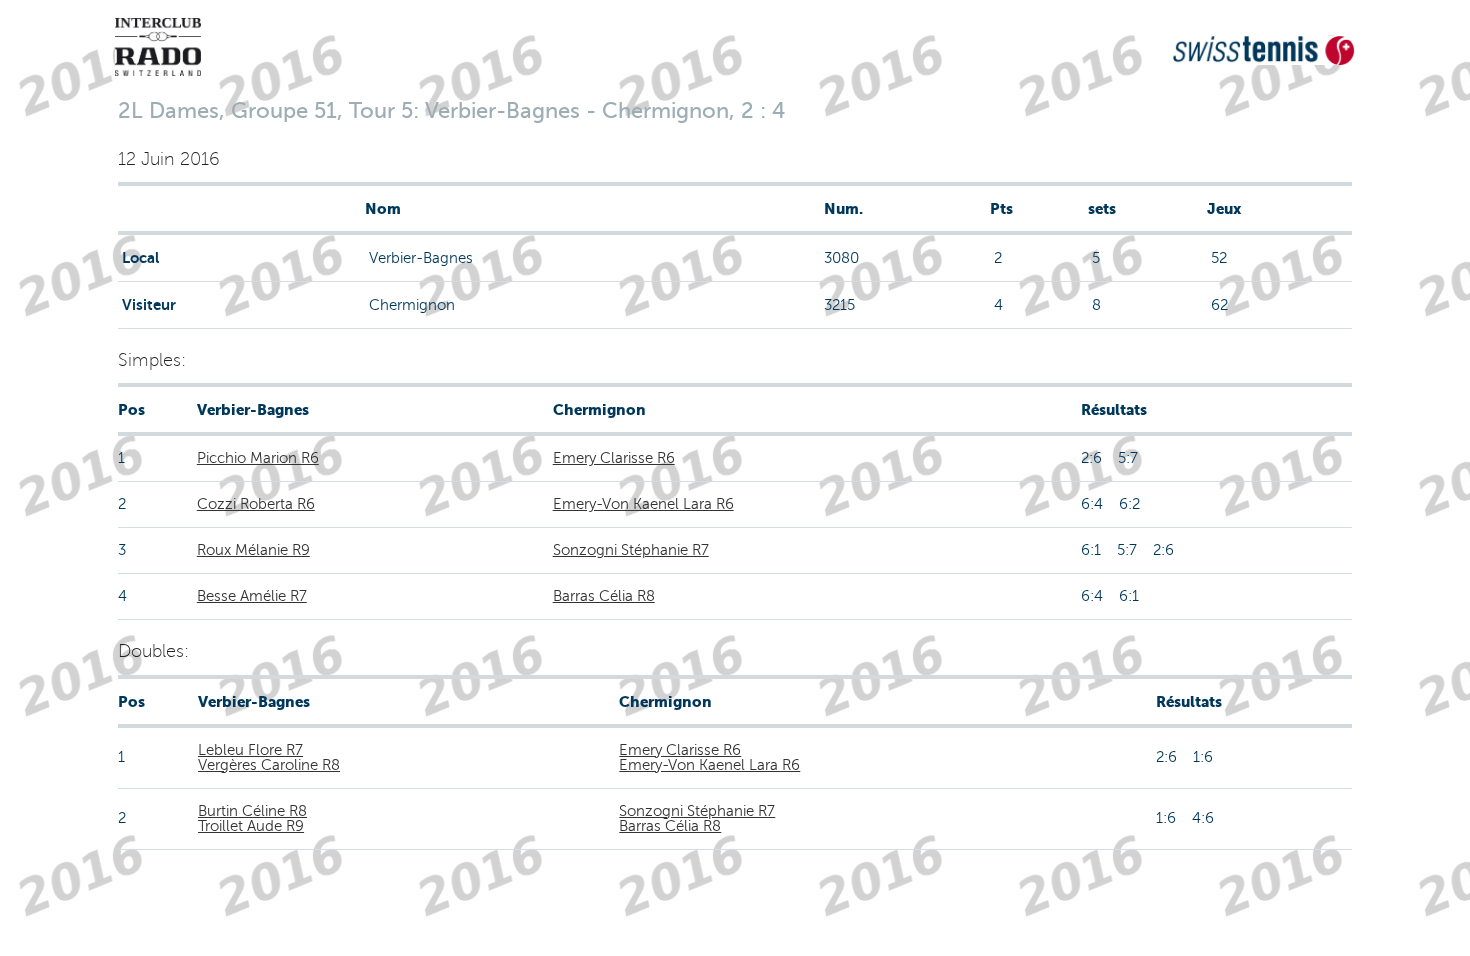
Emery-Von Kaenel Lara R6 (643, 504)
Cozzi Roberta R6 (256, 504)
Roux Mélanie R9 (253, 550)
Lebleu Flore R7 (250, 750)
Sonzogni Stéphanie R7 (631, 550)
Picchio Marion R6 (258, 458)
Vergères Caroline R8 (269, 765)
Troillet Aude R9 (251, 826)
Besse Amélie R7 (252, 596)
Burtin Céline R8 (252, 811)
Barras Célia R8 (604, 596)
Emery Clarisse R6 (614, 458)
